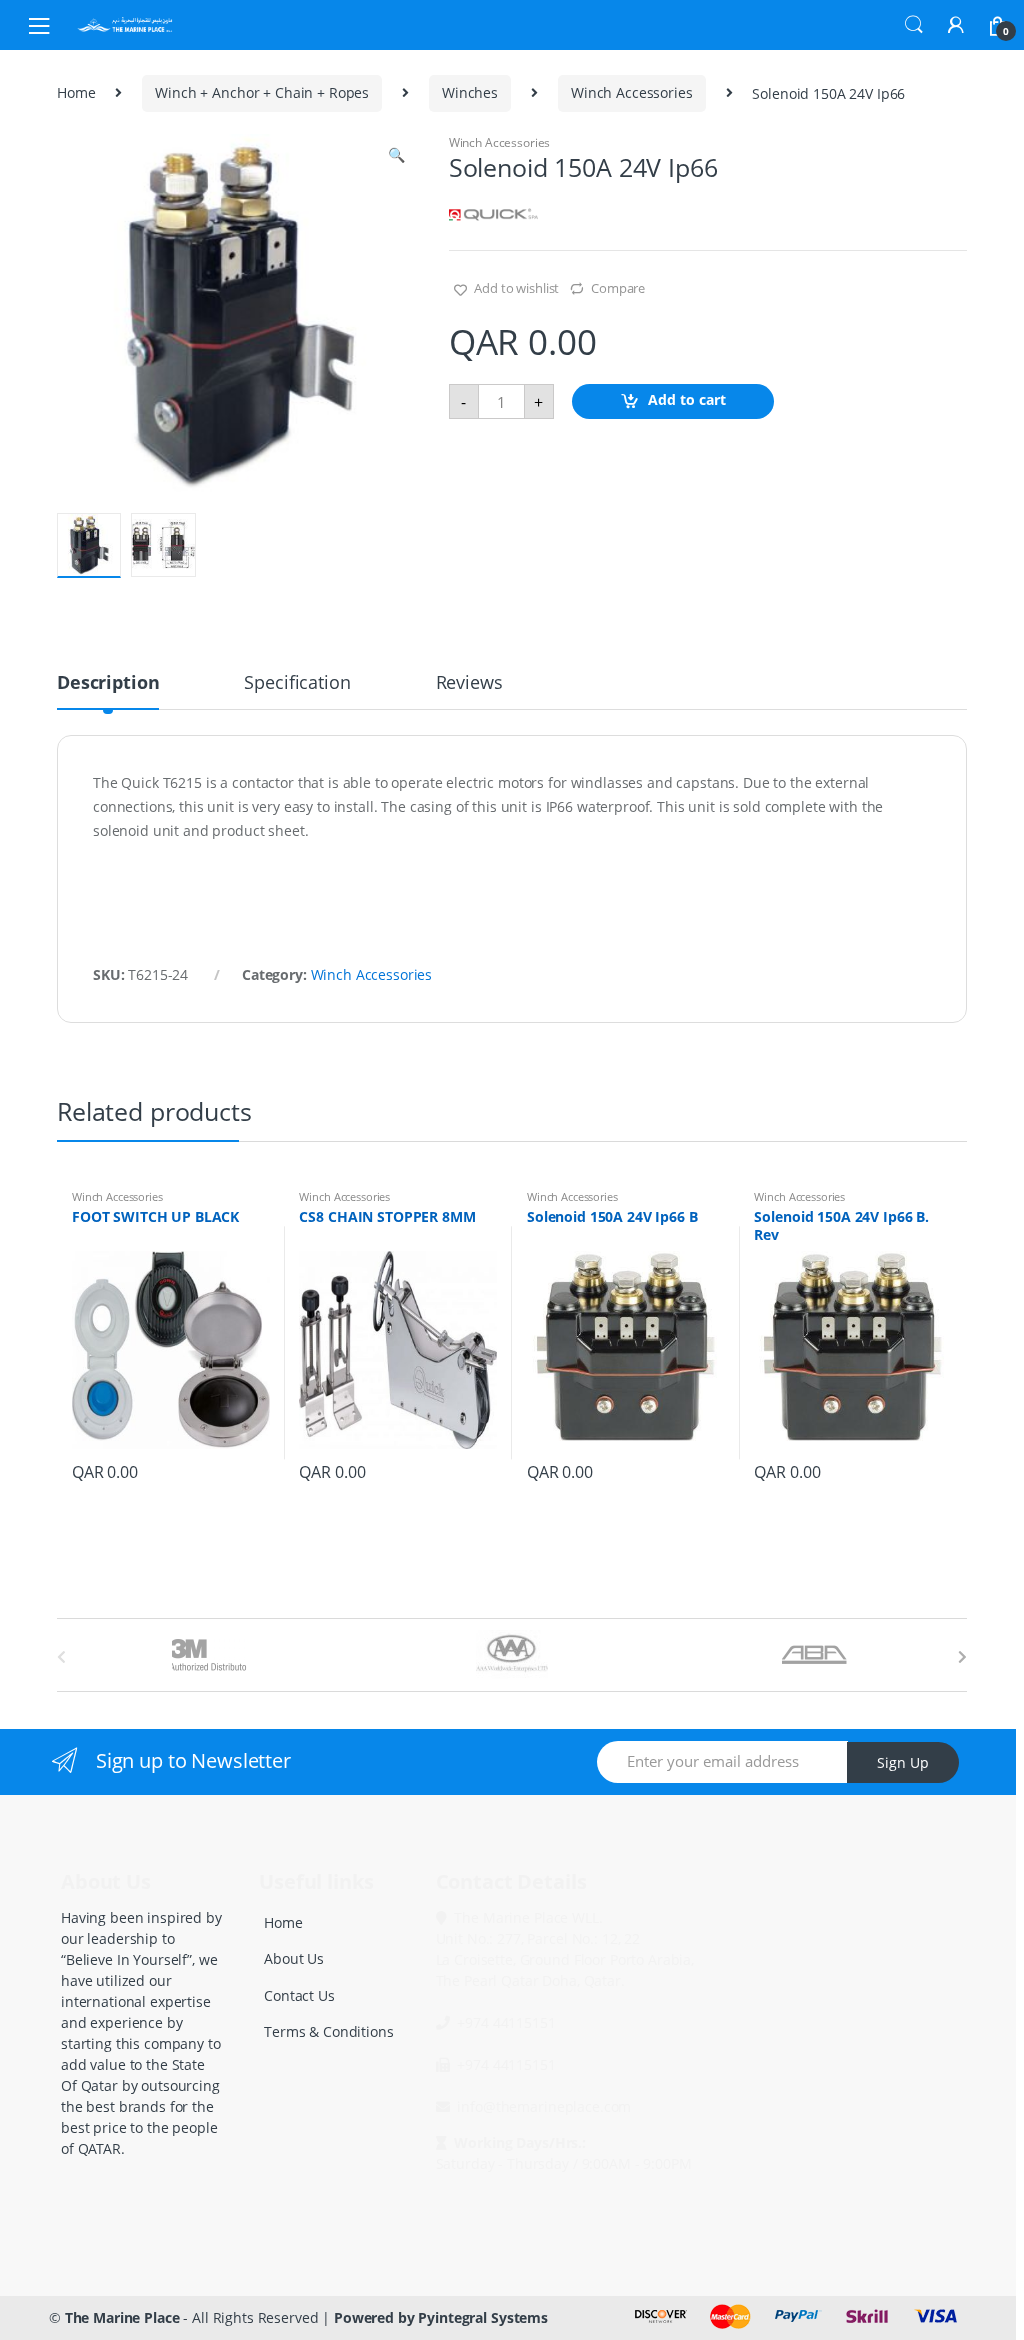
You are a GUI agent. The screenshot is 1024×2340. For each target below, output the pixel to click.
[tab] (108, 691)
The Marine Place (122, 2317)
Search (914, 25)
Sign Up (903, 1762)
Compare (618, 288)
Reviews (469, 683)
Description (108, 683)
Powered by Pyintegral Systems (441, 2317)
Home (76, 92)
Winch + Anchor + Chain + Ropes (262, 92)
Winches (470, 92)
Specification (297, 683)
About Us (294, 1958)
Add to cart (687, 399)
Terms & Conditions (328, 2031)
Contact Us (299, 1995)
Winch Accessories (632, 92)
